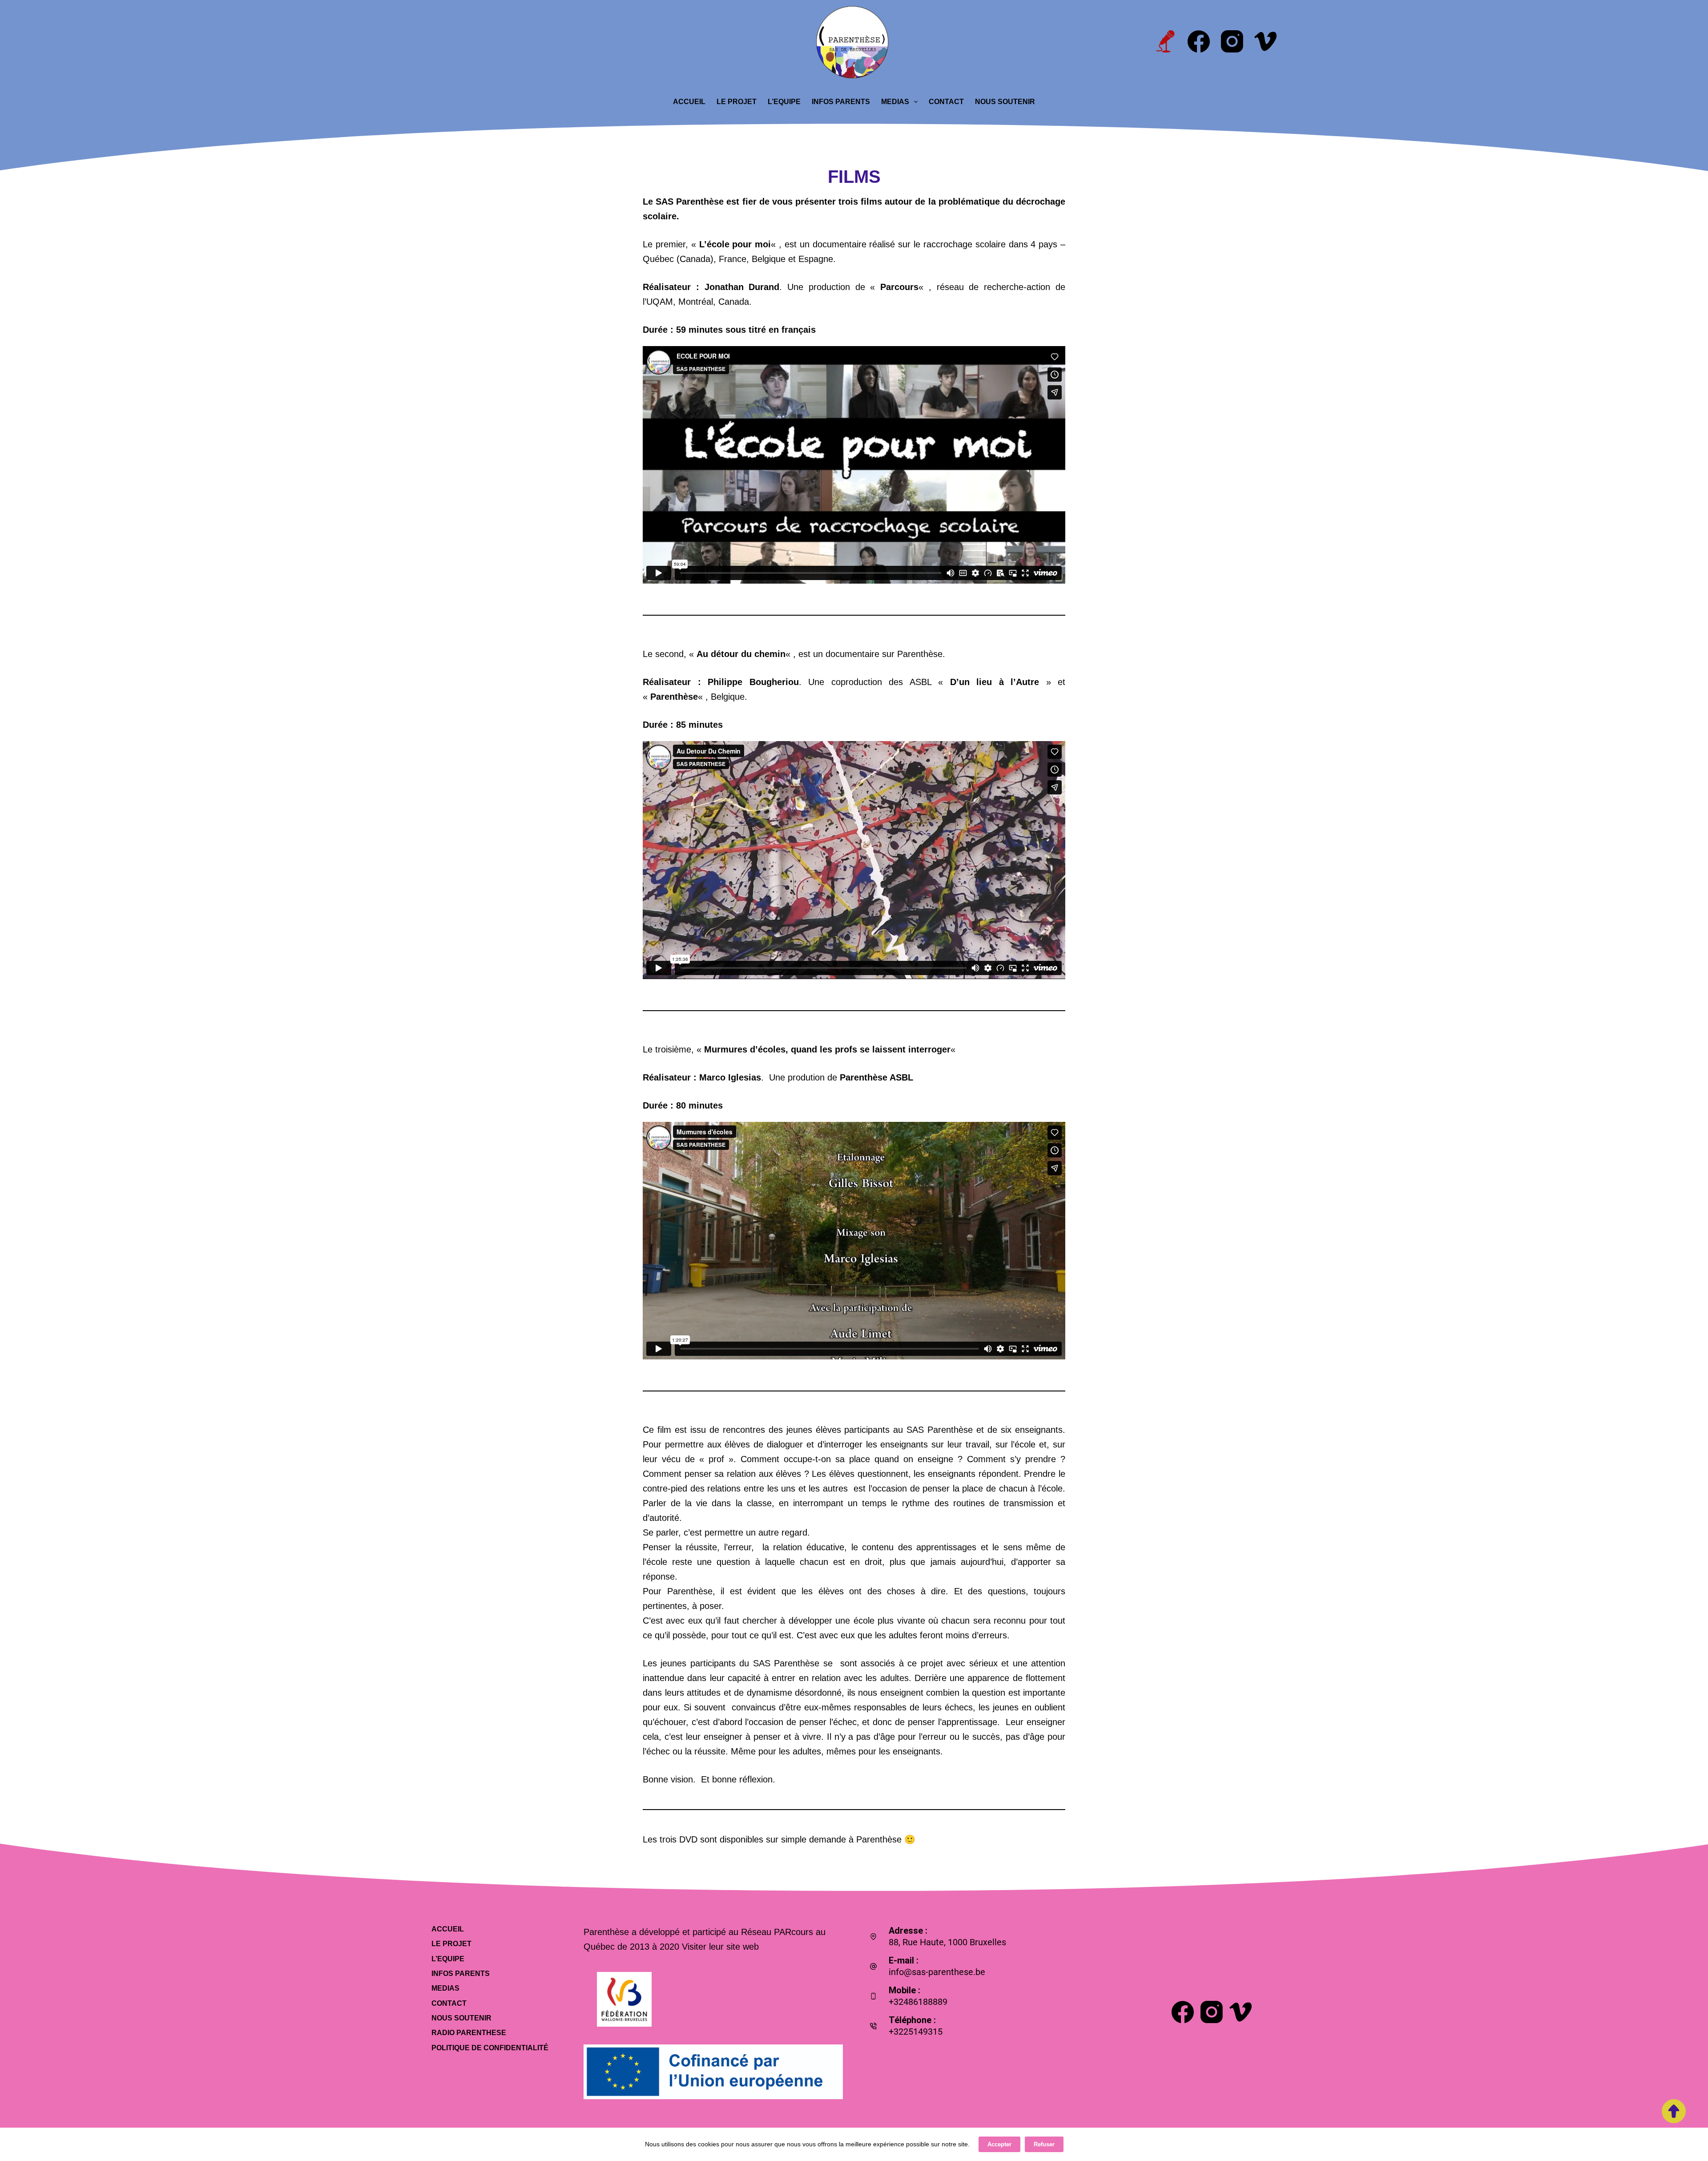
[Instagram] (1232, 41)
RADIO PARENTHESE (469, 2033)
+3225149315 (916, 2032)
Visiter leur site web (720, 1947)
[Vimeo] (1265, 41)
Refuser (1044, 2144)
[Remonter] (1674, 2111)
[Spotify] (1165, 41)
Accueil (689, 102)
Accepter (999, 2144)
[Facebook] (1199, 41)
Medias (895, 102)
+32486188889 (918, 2002)
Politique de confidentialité (490, 2048)
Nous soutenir (1005, 102)
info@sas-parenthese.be (937, 1972)
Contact (946, 102)
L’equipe (784, 102)
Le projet (737, 102)
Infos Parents (841, 102)
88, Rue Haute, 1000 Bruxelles (947, 1942)
